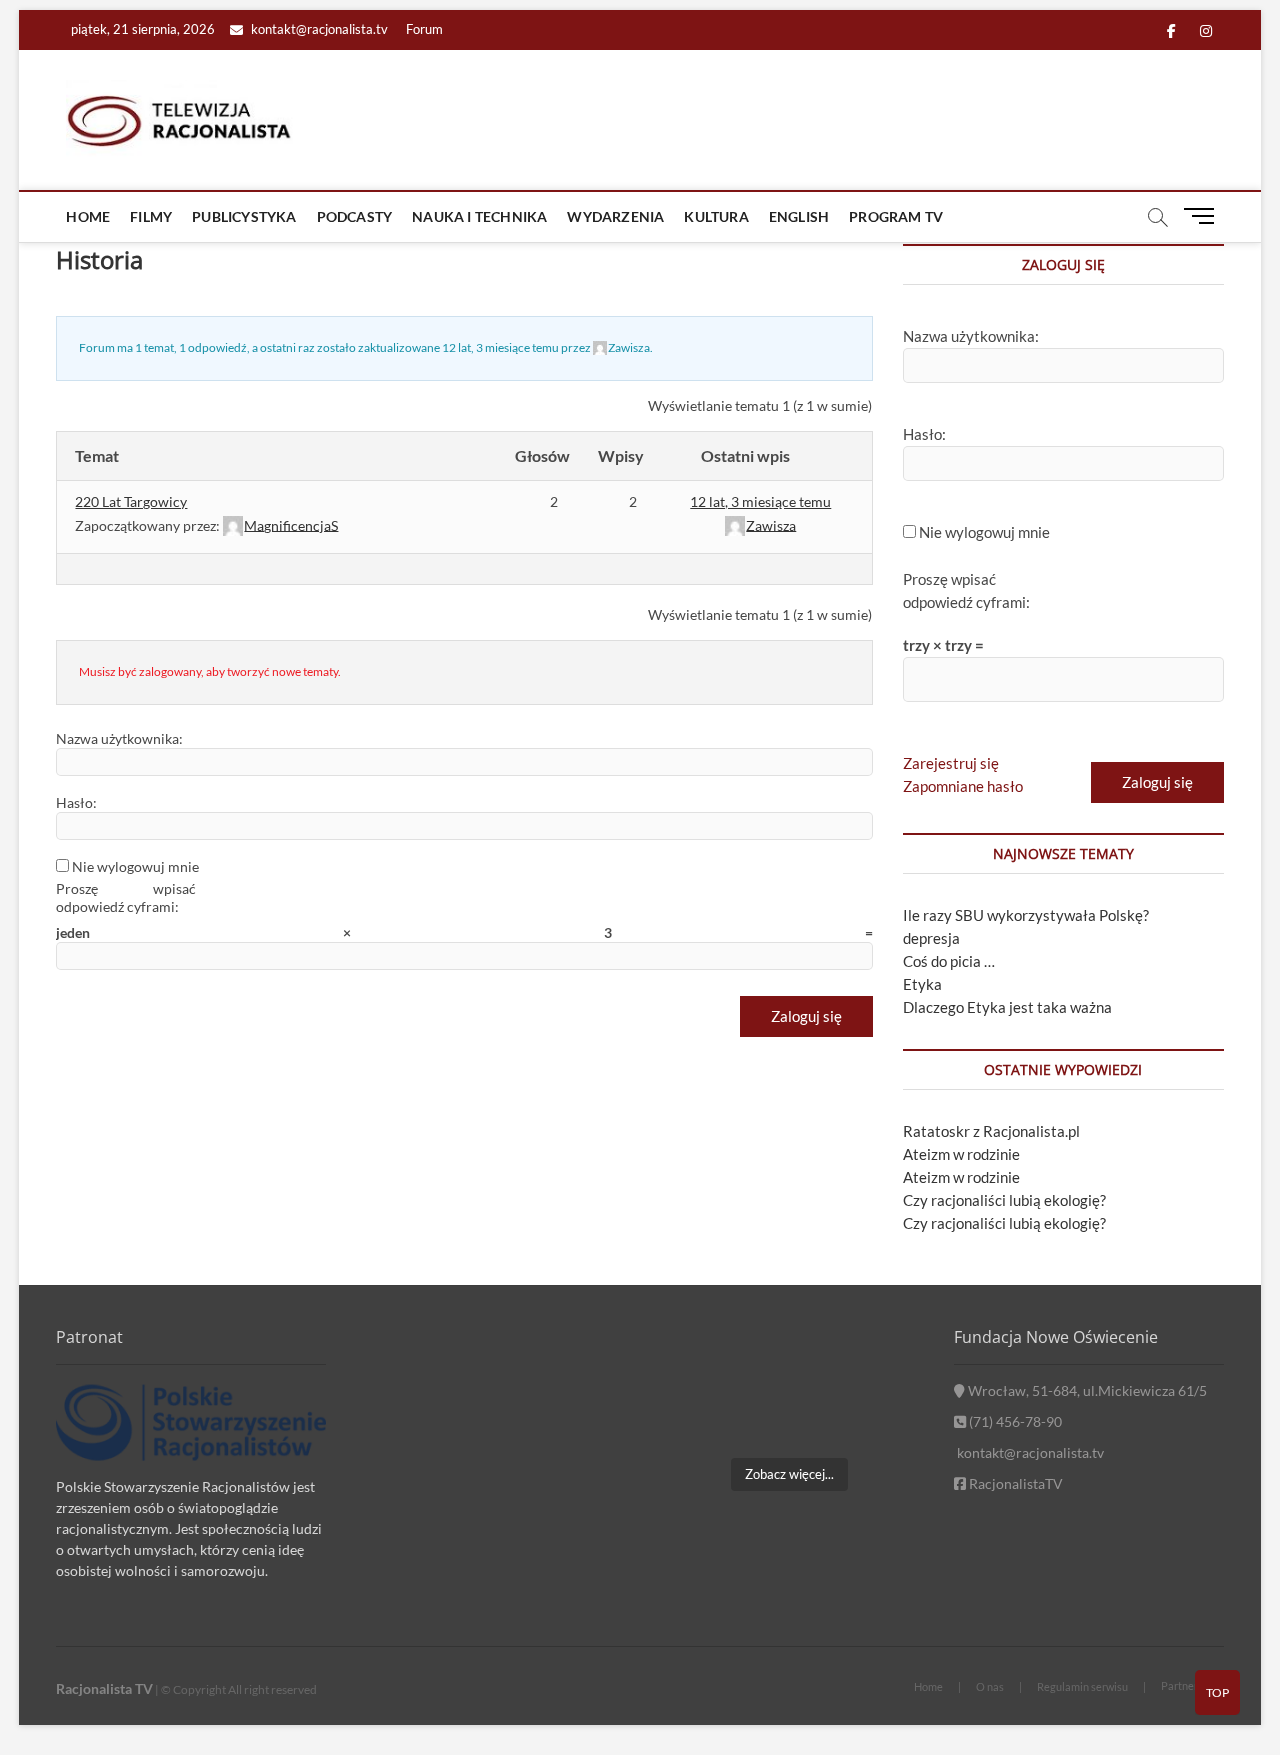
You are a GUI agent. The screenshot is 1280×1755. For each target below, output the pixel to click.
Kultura (716, 216)
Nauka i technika (479, 216)
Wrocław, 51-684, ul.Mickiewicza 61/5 (1086, 1390)
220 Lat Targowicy (131, 501)
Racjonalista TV (104, 1688)
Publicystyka (244, 216)
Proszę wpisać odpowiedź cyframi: (126, 897)
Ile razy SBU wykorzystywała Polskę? (1026, 915)
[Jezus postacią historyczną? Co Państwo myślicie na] (882, 1417)
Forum (424, 29)
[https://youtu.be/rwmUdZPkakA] (696, 1361)
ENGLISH (799, 216)
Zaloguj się (806, 1016)
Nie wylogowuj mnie (135, 866)
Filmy (151, 216)
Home (88, 216)
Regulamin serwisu (1082, 1686)
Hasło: (76, 802)
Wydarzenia (615, 216)
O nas (990, 1686)
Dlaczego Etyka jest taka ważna (1007, 1007)
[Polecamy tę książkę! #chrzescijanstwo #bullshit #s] (696, 1417)
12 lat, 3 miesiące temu (500, 347)
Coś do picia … (949, 961)
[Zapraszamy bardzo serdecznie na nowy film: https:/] (789, 1417)
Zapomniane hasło (963, 786)
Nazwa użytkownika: (119, 738)
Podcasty (355, 216)
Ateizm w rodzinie (961, 1154)
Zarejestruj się (951, 763)
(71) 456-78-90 (1014, 1421)
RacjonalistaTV (1014, 1483)
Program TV (896, 216)
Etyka (922, 984)
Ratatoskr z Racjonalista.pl (991, 1131)
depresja (931, 938)
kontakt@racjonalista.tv (318, 29)
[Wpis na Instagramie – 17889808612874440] (789, 1361)
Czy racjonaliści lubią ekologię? (1004, 1200)
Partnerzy (1185, 1685)
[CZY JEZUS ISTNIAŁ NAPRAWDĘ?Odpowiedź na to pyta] (882, 1361)
